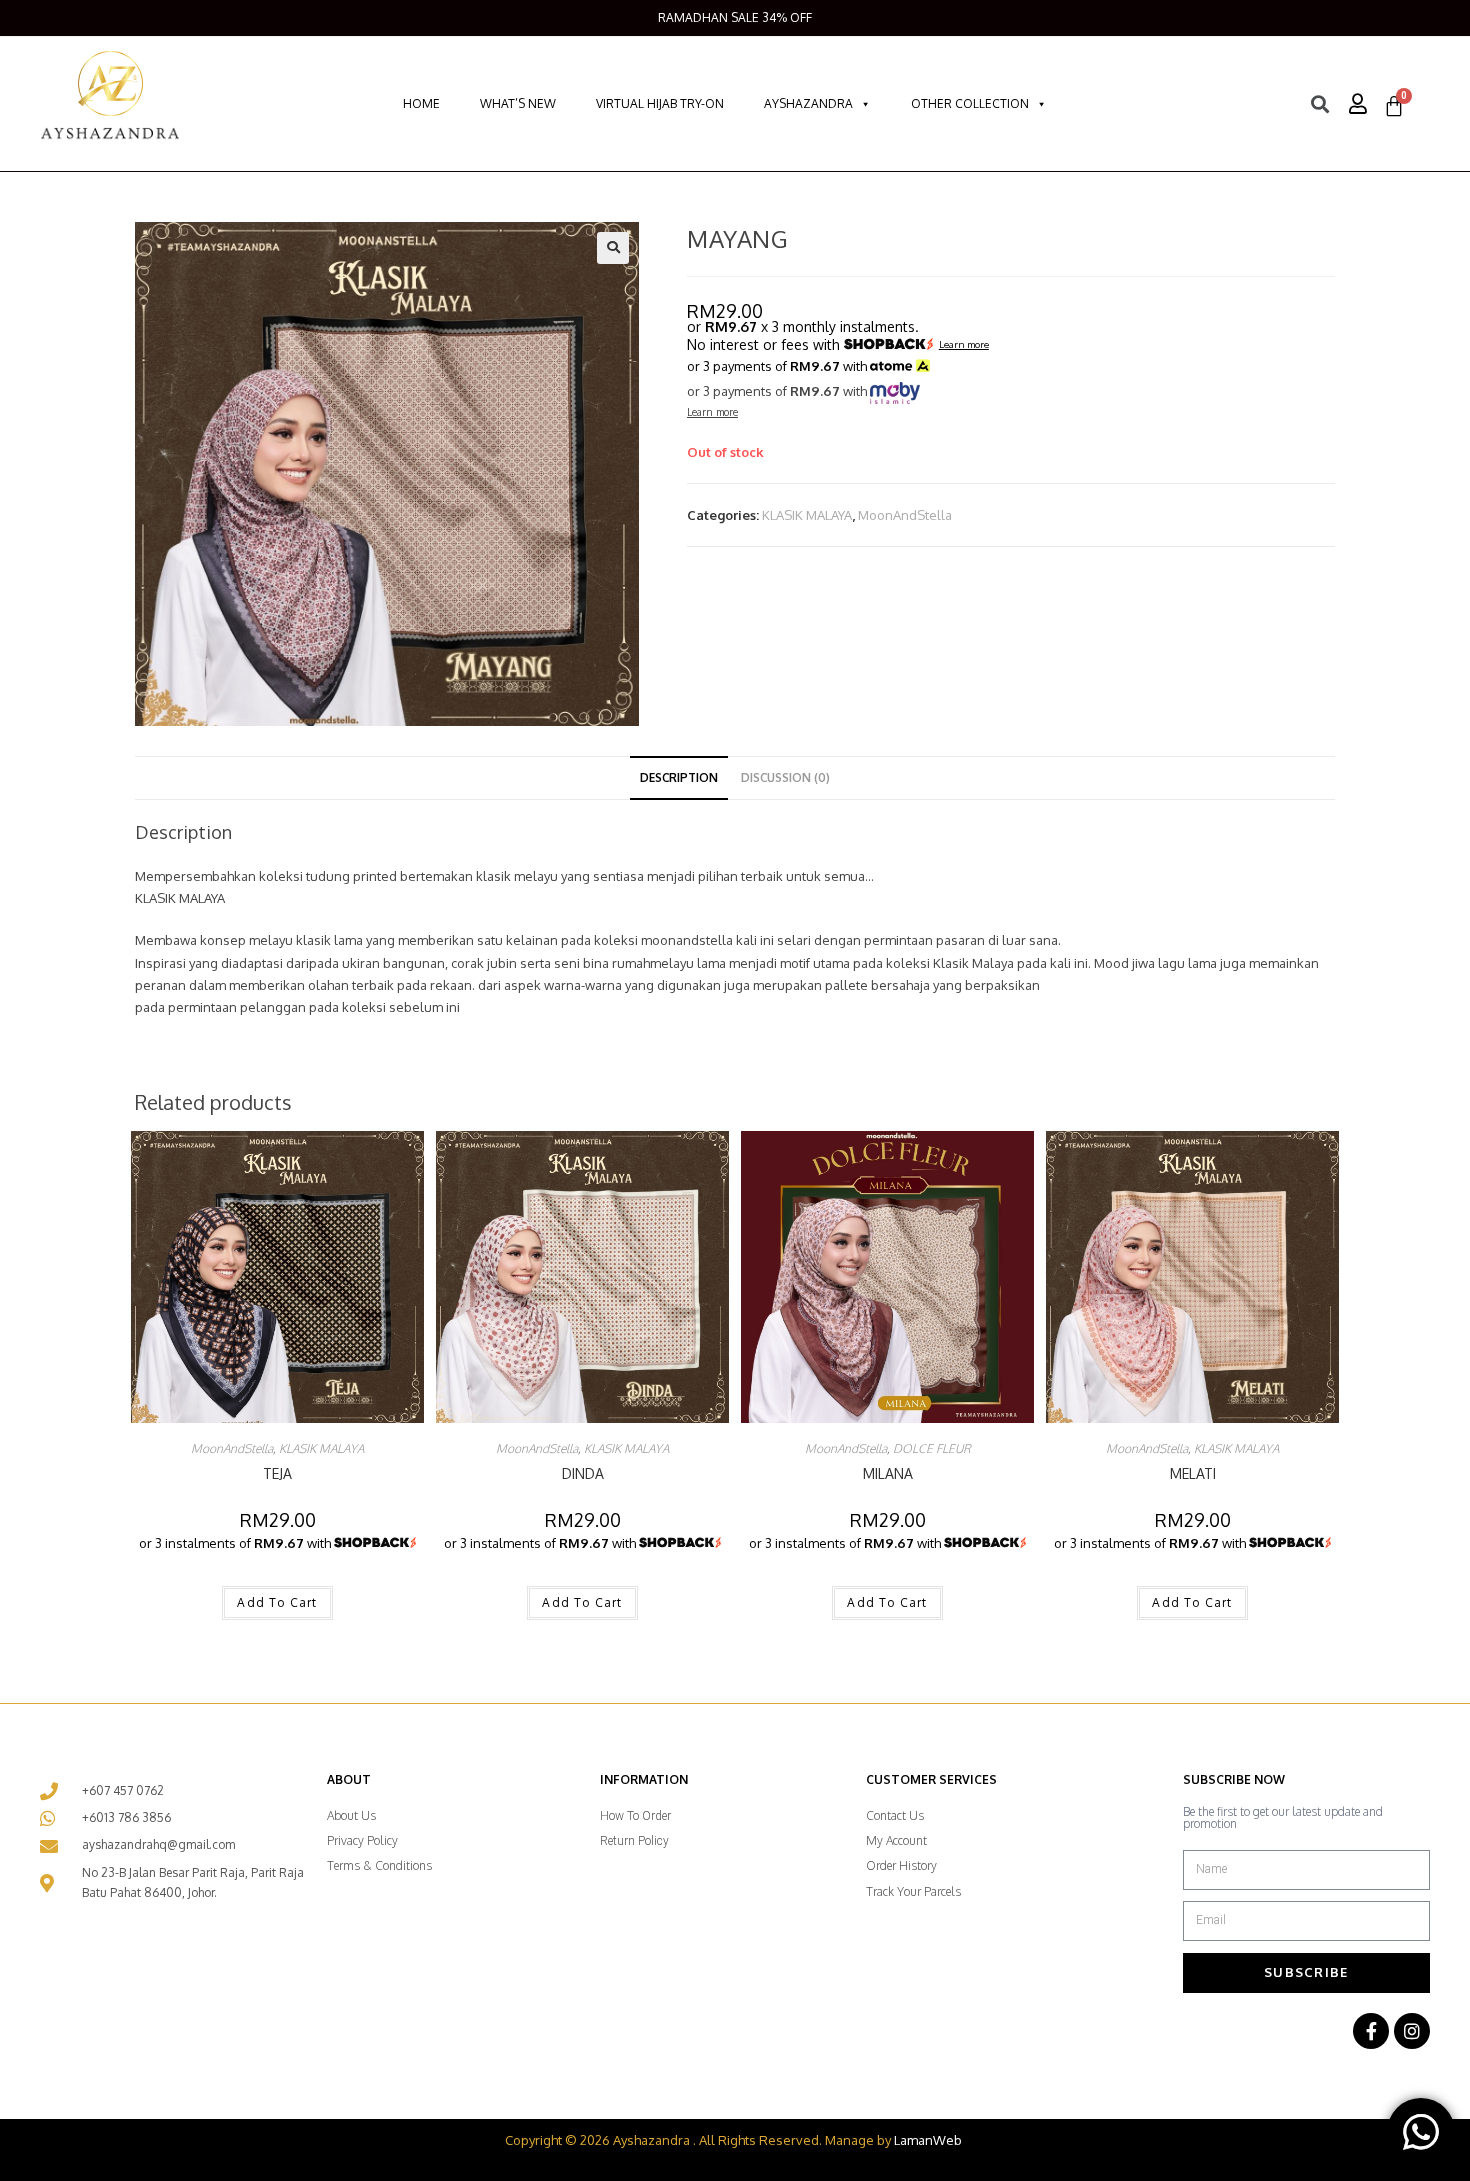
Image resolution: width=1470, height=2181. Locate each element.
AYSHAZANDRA (808, 103)
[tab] (679, 778)
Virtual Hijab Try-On (660, 103)
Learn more (964, 345)
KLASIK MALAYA (807, 515)
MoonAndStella (905, 515)
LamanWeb (928, 2140)
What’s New (518, 103)
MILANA (888, 1473)
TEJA (277, 1473)
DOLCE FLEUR (932, 1448)
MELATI (1193, 1473)
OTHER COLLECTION (970, 103)
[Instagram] (1412, 2031)
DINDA (583, 1473)
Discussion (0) (785, 777)
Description (679, 777)
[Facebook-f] (1371, 2031)
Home (421, 103)
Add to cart (277, 1602)
